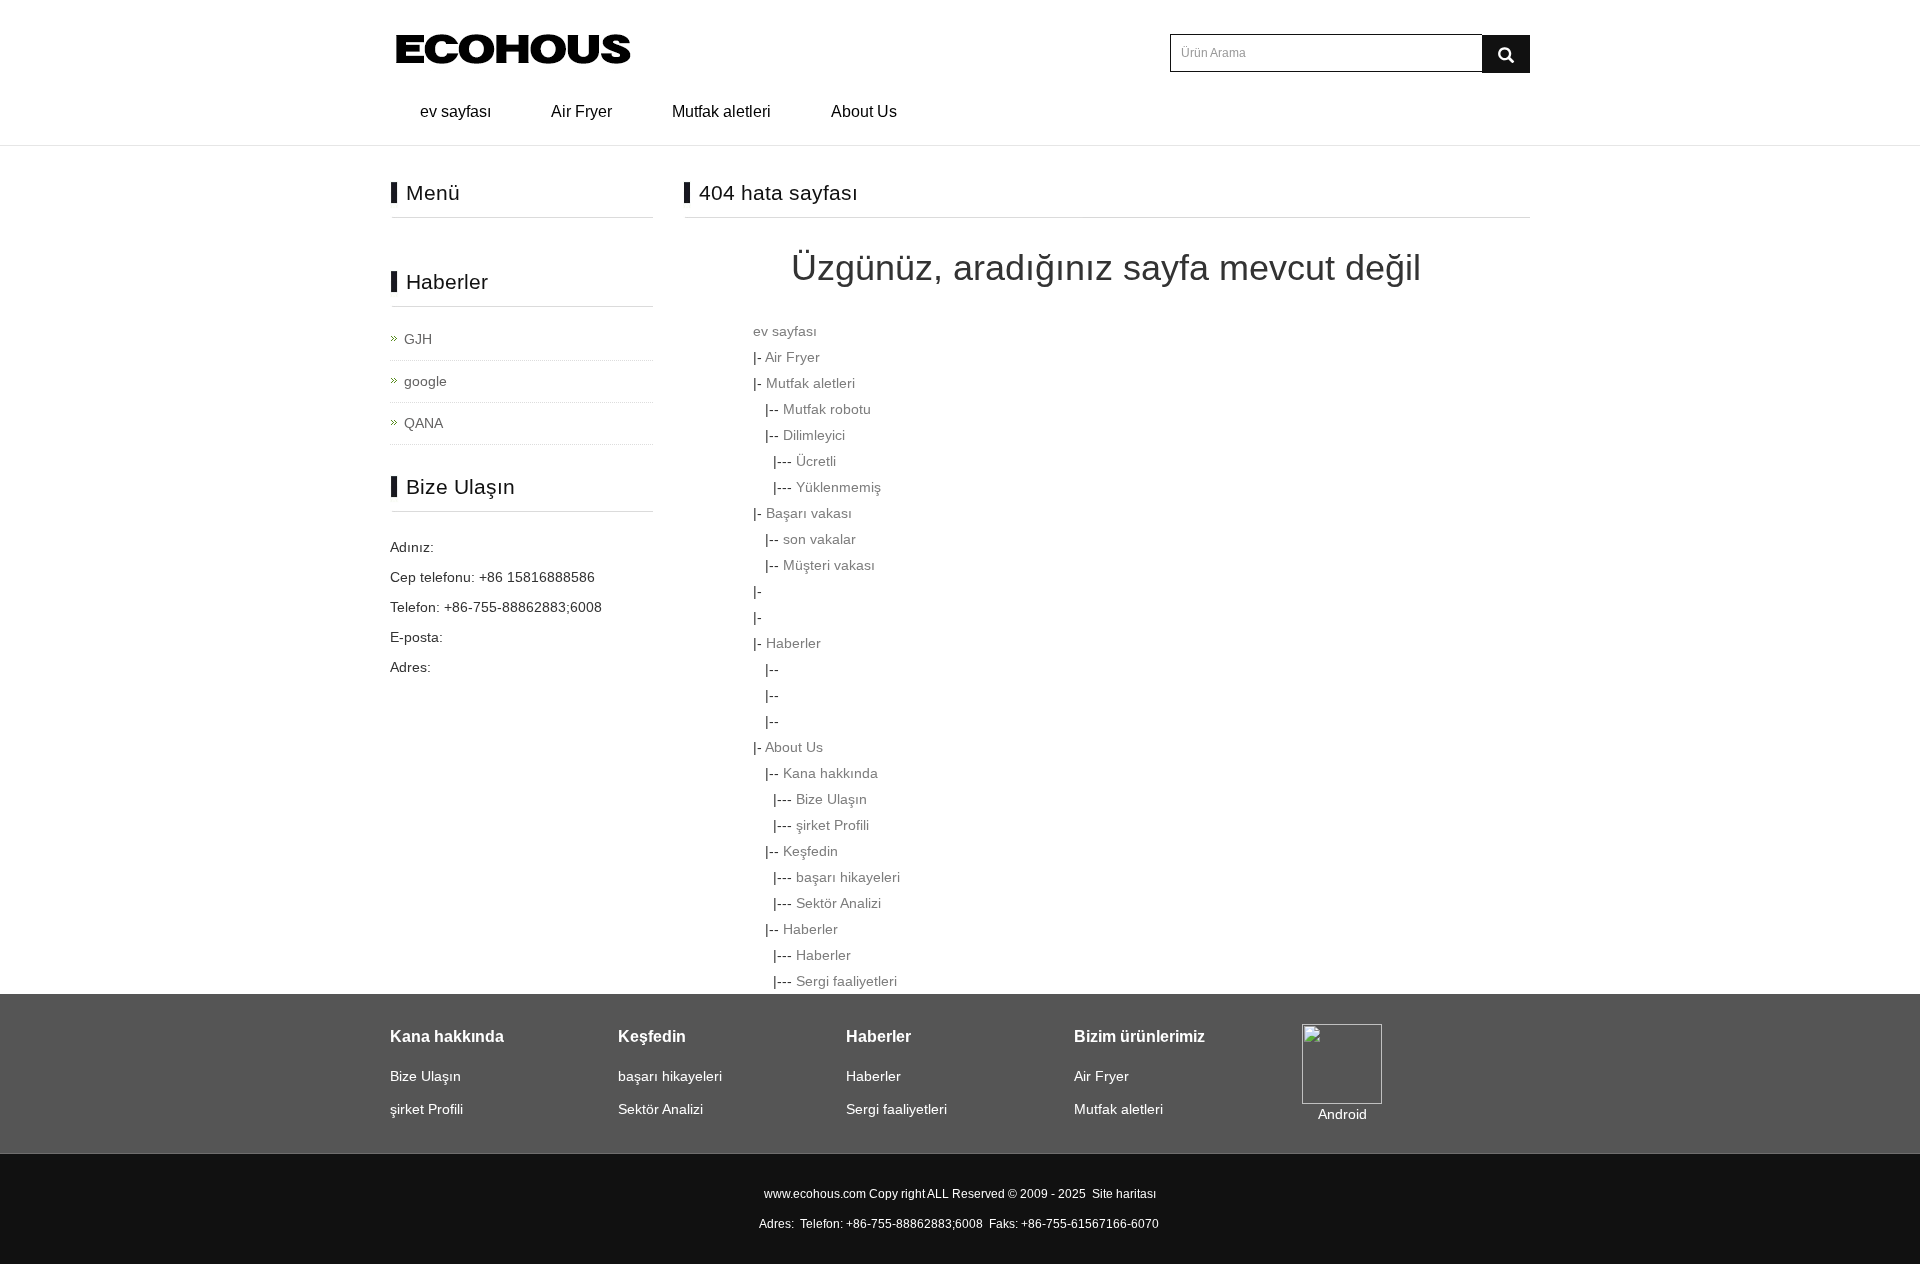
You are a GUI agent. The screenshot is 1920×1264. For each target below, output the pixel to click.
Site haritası (1124, 1194)
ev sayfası (455, 111)
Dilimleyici (814, 435)
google (425, 381)
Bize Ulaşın (831, 799)
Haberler (793, 643)
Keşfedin (810, 851)
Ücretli (816, 461)
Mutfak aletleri (721, 111)
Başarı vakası (809, 513)
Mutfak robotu (827, 409)
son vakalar (819, 539)
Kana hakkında (830, 773)
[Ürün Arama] (1506, 54)
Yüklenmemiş (838, 487)
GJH (418, 339)
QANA (423, 423)
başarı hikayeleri (848, 877)
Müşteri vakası (829, 565)
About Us (864, 111)
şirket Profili (832, 825)
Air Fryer (581, 111)
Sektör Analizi (838, 903)
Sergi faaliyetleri (846, 981)
